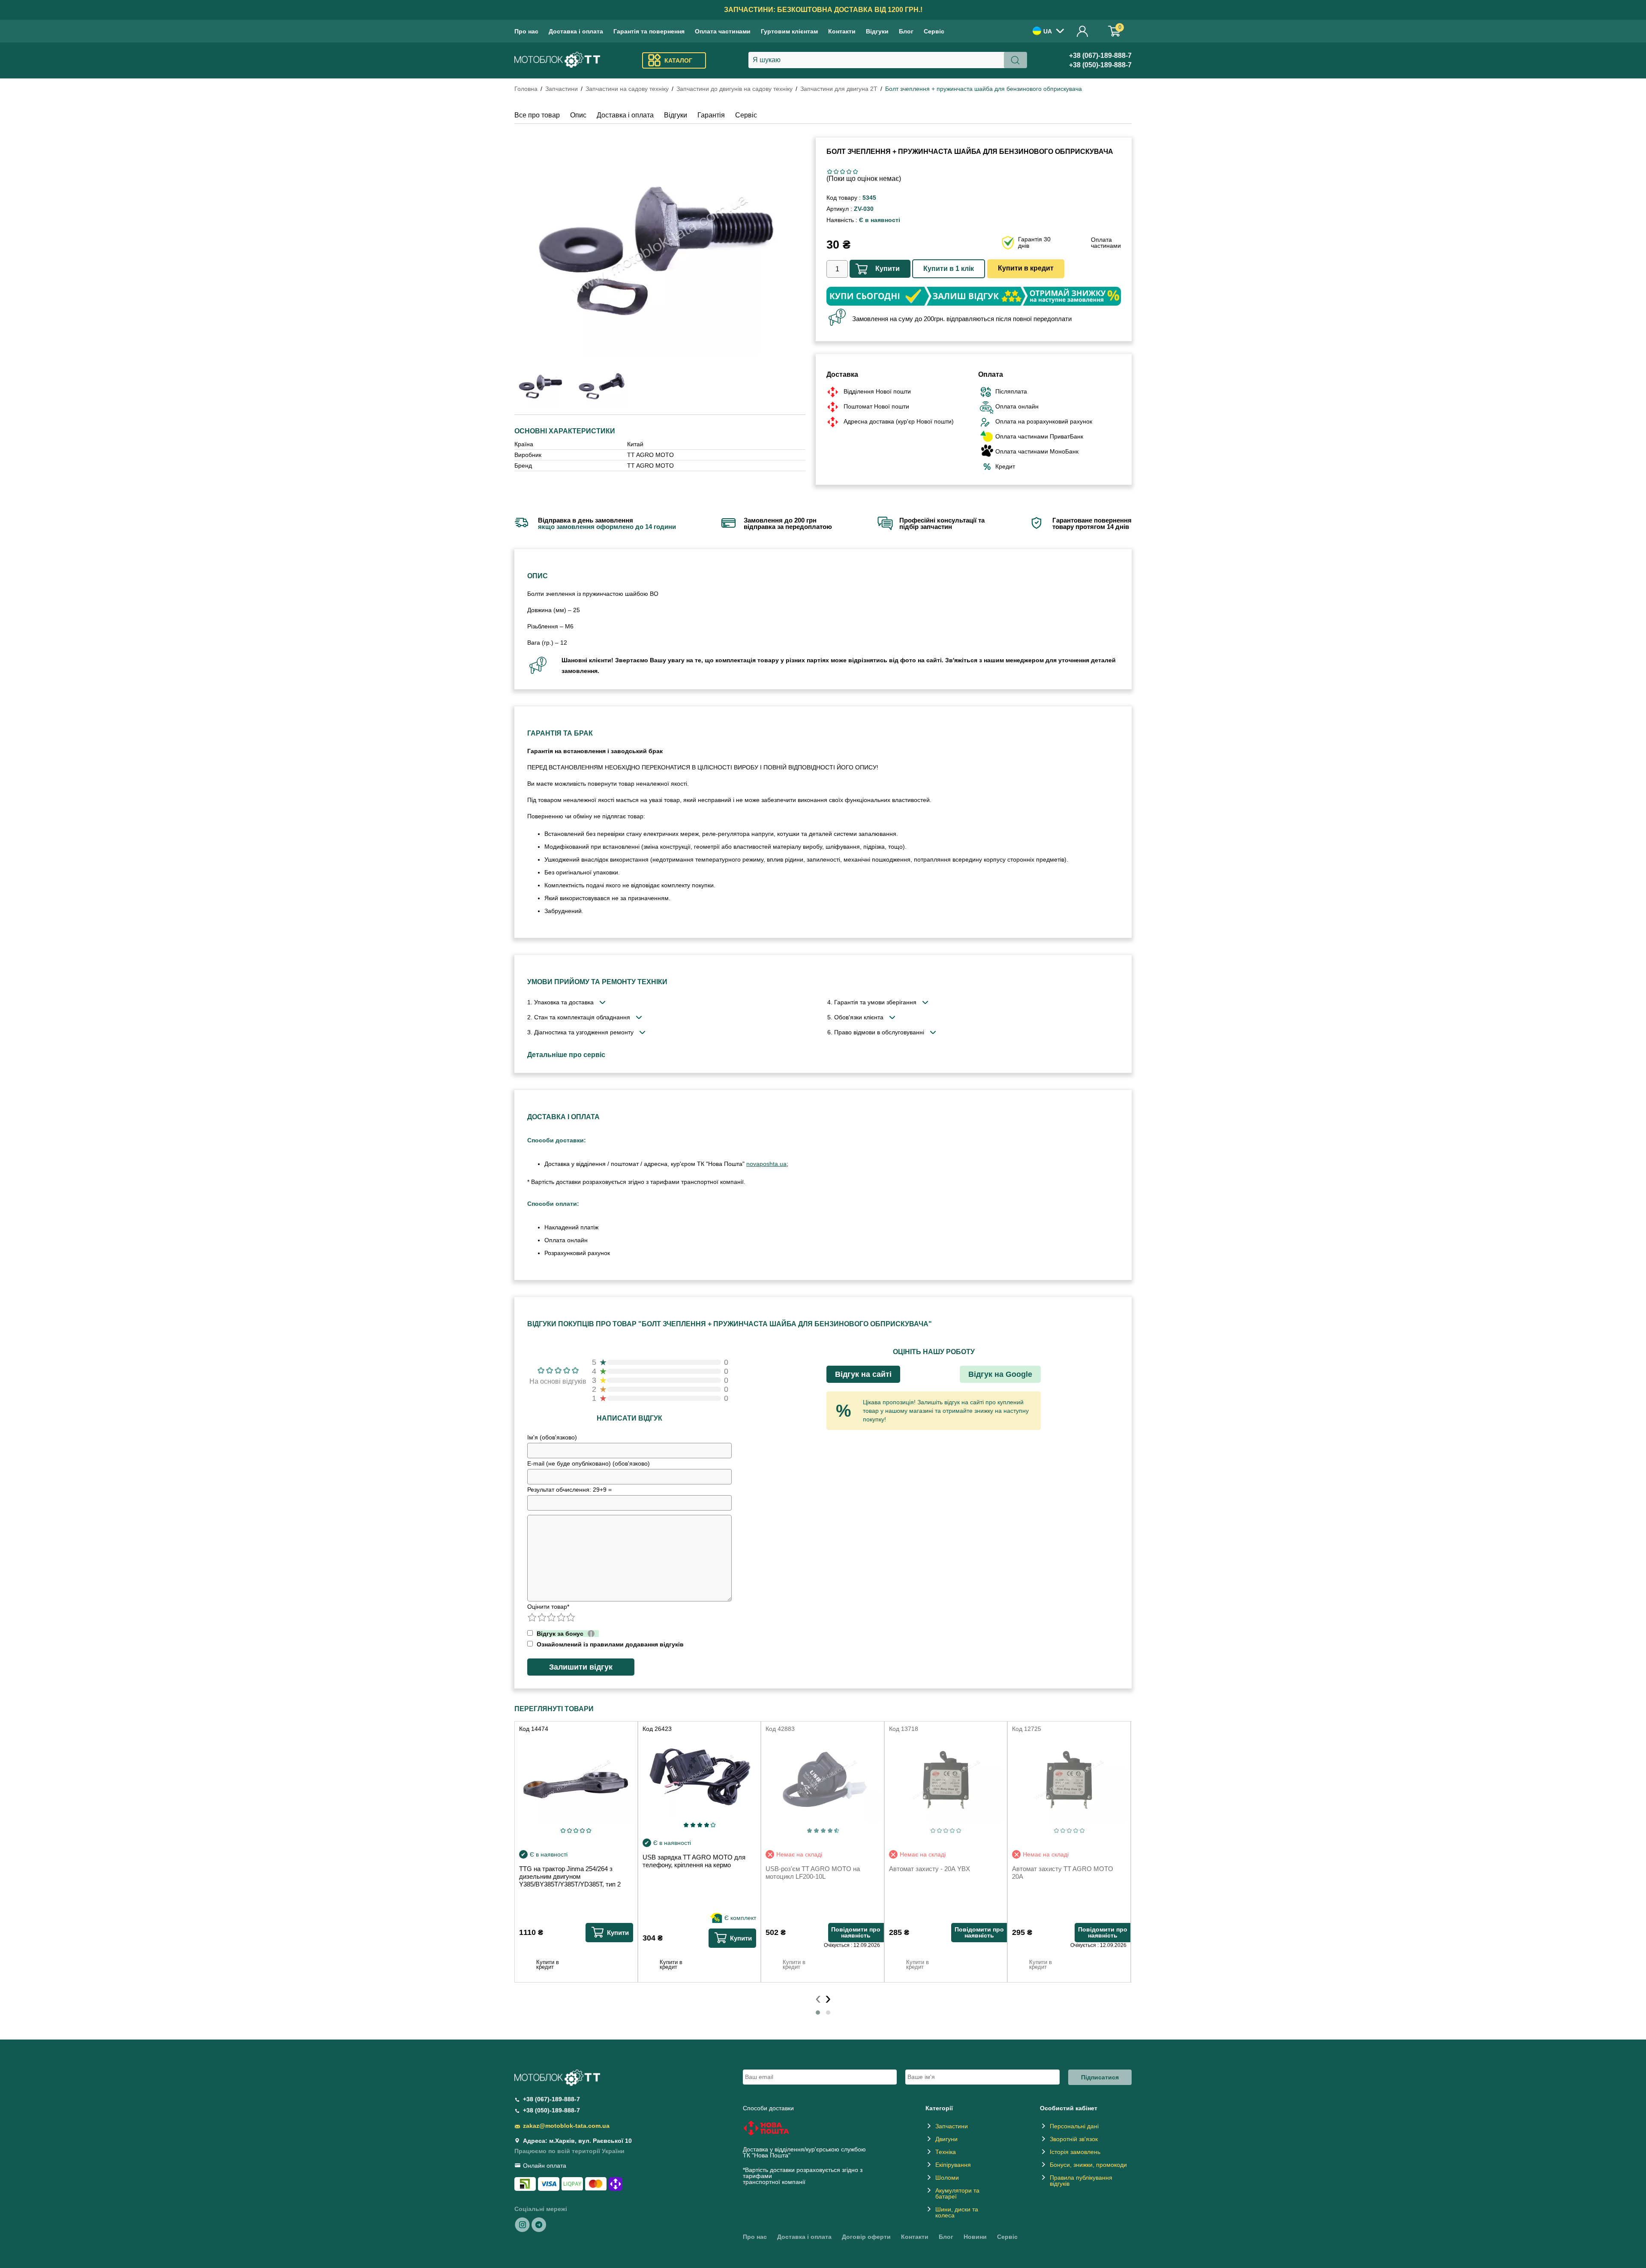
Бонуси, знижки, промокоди (1088, 2165)
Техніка (946, 2152)
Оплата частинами (723, 31)
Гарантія (711, 115)
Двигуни (946, 2139)
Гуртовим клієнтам (789, 31)
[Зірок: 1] (830, 172)
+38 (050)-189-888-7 (1100, 65)
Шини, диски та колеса (957, 2212)
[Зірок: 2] (836, 172)
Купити (888, 269)
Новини (975, 2237)
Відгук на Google (1000, 1374)
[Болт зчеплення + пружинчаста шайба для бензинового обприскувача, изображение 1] (600, 386)
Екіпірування (953, 2165)
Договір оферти (866, 2237)
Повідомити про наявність (856, 1932)
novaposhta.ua (766, 1164)
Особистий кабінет (1083, 31)
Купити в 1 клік (949, 269)
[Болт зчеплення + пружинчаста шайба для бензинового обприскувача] (660, 247)
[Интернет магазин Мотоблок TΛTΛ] (557, 61)
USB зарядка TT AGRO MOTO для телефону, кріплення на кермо (694, 1861)
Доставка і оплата (576, 31)
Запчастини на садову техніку (627, 89)
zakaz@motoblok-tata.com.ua (566, 2126)
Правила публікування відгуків (1081, 2181)
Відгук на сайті (863, 1374)
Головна (526, 89)
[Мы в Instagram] (523, 2224)
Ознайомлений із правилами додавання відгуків (609, 1644)
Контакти (842, 31)
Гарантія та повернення (649, 31)
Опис (578, 115)
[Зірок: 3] (843, 172)
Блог (906, 31)
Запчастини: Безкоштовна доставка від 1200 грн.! (823, 10)
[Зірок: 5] (855, 172)
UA (1048, 31)
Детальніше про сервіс (566, 1055)
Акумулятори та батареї (957, 2193)
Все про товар (537, 115)
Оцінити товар (548, 1607)
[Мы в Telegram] (539, 2224)
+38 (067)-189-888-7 (1100, 56)
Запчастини (562, 89)
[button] (818, 2013)
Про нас (526, 31)
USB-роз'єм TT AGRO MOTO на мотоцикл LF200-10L (813, 1873)
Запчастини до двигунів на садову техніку (734, 89)
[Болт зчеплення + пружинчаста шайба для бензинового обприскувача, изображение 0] (541, 386)
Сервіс (934, 31)
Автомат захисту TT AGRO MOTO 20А (1063, 1873)
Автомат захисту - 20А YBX (930, 1869)
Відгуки (877, 31)
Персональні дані (1074, 2126)
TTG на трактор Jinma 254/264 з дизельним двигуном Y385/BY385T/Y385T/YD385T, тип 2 (570, 1876)
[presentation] (818, 1998)
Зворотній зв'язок (1074, 2139)
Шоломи (947, 2178)
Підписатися (1100, 2077)
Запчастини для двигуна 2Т (839, 89)
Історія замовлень (1075, 2152)
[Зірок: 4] (849, 172)
